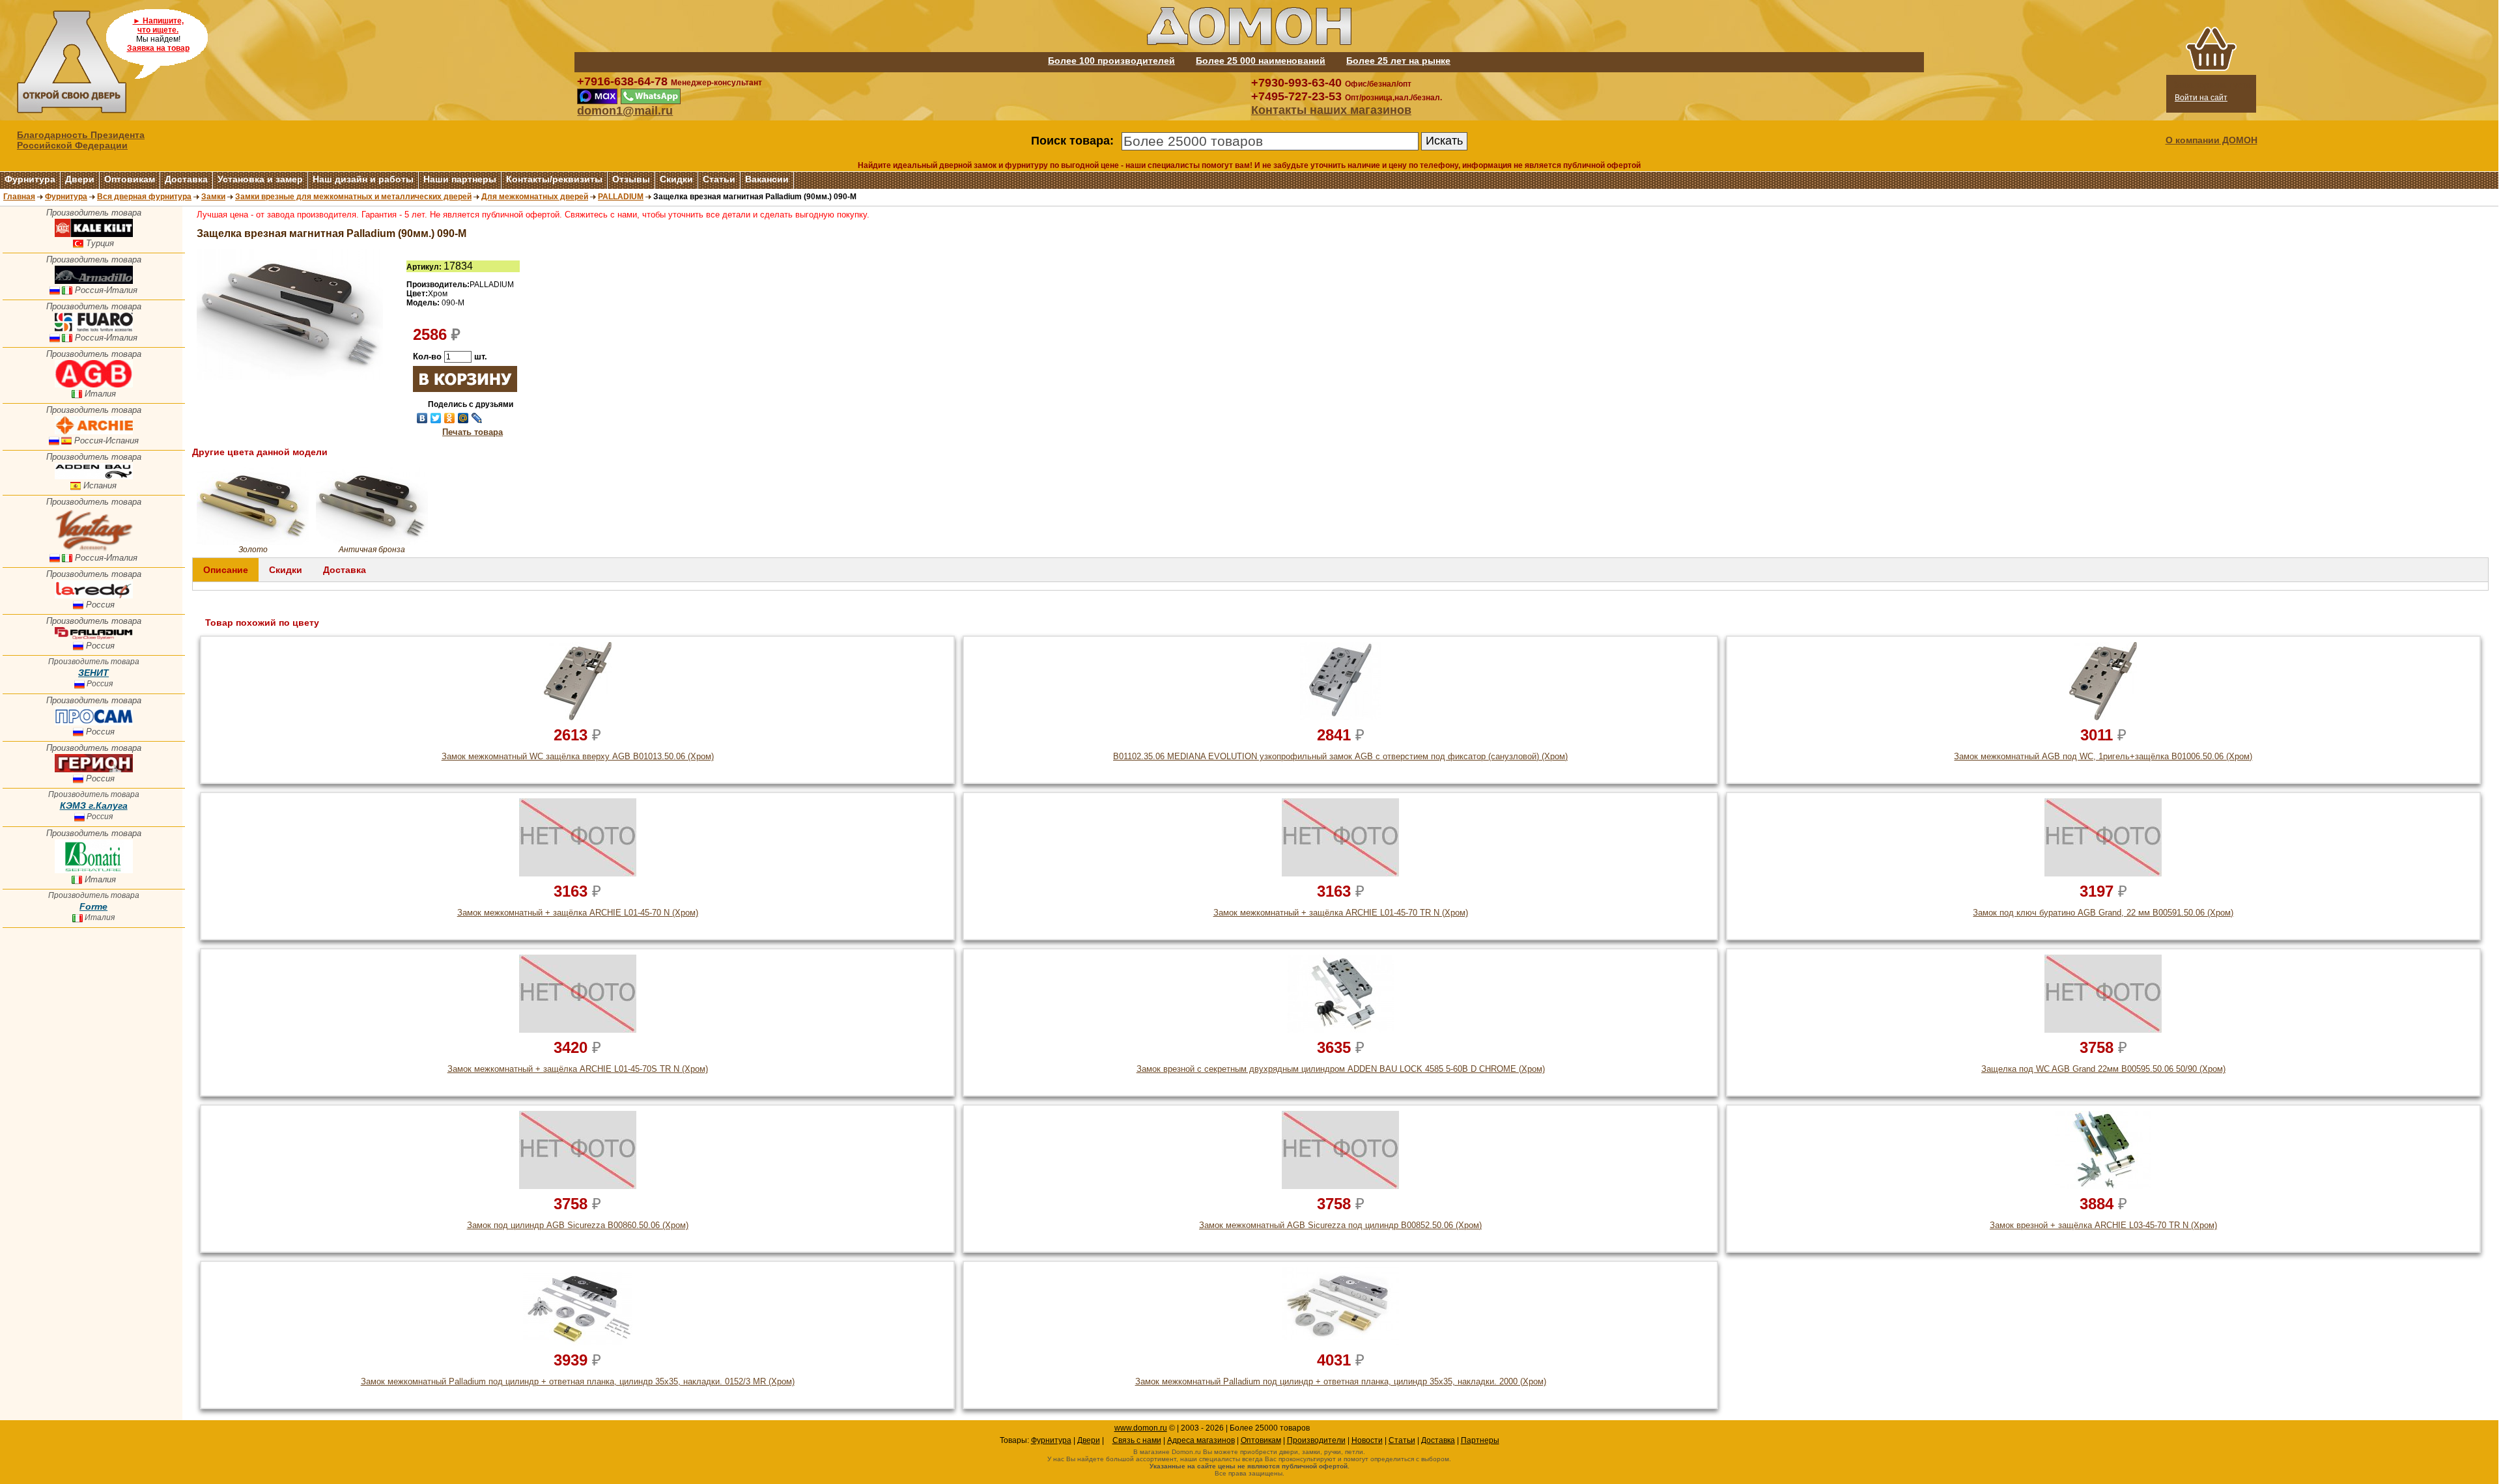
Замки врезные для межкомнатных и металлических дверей (353, 197)
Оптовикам (130, 179)
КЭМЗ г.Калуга (94, 805)
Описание (226, 570)
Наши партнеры (460, 179)
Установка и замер (260, 179)
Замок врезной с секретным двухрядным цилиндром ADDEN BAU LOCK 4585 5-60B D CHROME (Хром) (1341, 1069)
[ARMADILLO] (94, 281)
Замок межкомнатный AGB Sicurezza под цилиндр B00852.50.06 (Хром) (1340, 1225)
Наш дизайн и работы (363, 179)
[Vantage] (94, 549)
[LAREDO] (94, 595)
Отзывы (631, 179)
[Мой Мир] (463, 418)
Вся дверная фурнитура (144, 197)
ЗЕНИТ (93, 673)
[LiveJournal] (477, 418)
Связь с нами (1137, 1440)
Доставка (186, 179)
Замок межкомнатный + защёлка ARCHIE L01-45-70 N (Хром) (578, 913)
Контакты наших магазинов (1331, 110)
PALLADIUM (621, 197)
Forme (93, 906)
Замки (213, 197)
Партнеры (1480, 1440)
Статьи (719, 179)
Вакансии (767, 179)
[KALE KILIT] (94, 234)
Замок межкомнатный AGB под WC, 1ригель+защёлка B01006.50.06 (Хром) (2103, 756)
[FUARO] (94, 329)
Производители (1316, 1440)
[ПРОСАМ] (94, 722)
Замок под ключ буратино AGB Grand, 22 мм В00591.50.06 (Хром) (2103, 913)
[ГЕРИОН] (94, 769)
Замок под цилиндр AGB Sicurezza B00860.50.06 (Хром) (578, 1225)
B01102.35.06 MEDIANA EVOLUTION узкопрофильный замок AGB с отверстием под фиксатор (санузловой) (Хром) (1340, 756)
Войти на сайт (2201, 98)
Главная (19, 197)
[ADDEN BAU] (94, 476)
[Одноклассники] (450, 418)
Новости (1367, 1440)
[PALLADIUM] (94, 637)
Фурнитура (30, 179)
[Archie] (94, 431)
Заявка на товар (158, 48)
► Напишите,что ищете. (158, 25)
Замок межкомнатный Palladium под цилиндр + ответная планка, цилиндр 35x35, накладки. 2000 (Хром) (1341, 1381)
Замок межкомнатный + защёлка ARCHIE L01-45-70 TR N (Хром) (1341, 913)
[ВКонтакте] (422, 418)
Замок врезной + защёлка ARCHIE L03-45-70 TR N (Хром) (2103, 1225)
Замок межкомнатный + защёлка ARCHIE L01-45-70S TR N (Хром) (578, 1069)
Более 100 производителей (1111, 61)
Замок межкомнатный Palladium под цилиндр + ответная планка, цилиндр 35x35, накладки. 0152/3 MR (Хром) (578, 1381)
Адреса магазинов (1201, 1440)
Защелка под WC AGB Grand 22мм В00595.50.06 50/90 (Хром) (2103, 1069)
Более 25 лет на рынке (1398, 61)
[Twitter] (436, 418)
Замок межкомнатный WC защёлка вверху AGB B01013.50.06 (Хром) (578, 756)
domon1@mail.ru (625, 111)
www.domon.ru (1141, 1428)
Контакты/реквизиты (554, 179)
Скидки (676, 179)
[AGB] (94, 385)
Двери (80, 179)
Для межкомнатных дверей (535, 197)
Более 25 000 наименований (1261, 61)
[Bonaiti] (94, 870)
